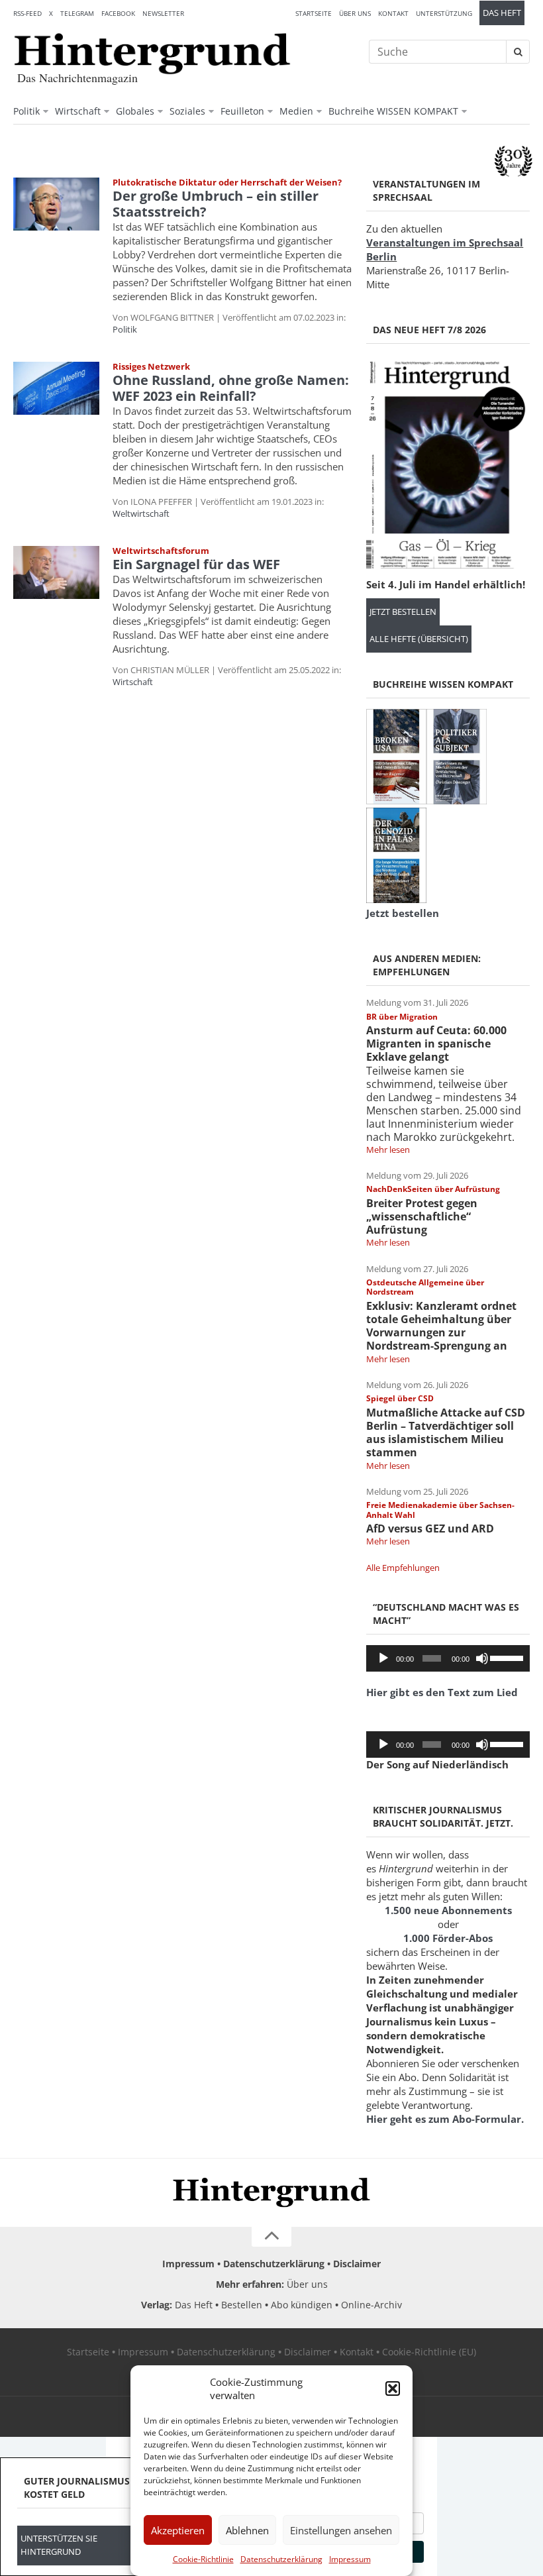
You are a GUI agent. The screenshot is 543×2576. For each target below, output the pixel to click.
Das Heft (502, 13)
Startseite (314, 13)
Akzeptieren (178, 2530)
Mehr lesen (388, 1150)
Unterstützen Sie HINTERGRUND (59, 2545)
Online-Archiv (371, 2305)
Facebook (118, 13)
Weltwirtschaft (141, 513)
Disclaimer (357, 2264)
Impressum (350, 2559)
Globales (135, 111)
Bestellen (242, 2305)
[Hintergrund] (152, 54)
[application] (448, 1658)
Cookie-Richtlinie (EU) (429, 2352)
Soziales (187, 111)
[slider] (507, 1657)
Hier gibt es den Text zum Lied (442, 1692)
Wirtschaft (78, 111)
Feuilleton (242, 111)
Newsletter (163, 13)
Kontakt (393, 13)
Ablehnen (247, 2530)
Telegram (77, 13)
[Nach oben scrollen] (271, 2237)
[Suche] (518, 52)
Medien (296, 111)
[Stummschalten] (482, 1658)
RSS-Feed (27, 13)
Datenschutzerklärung (281, 2559)
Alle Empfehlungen (403, 1568)
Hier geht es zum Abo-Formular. (445, 2119)
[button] (393, 2388)
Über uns (355, 13)
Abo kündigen (302, 2305)
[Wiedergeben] (383, 1658)
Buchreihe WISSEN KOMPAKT (393, 111)
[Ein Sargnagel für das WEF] (56, 572)
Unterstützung (444, 13)
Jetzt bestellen (403, 612)
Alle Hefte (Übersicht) (419, 639)
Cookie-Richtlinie (203, 2559)
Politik (26, 111)
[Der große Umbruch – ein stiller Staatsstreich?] (56, 204)
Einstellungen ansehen (341, 2530)
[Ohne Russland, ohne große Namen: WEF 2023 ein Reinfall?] (56, 388)
